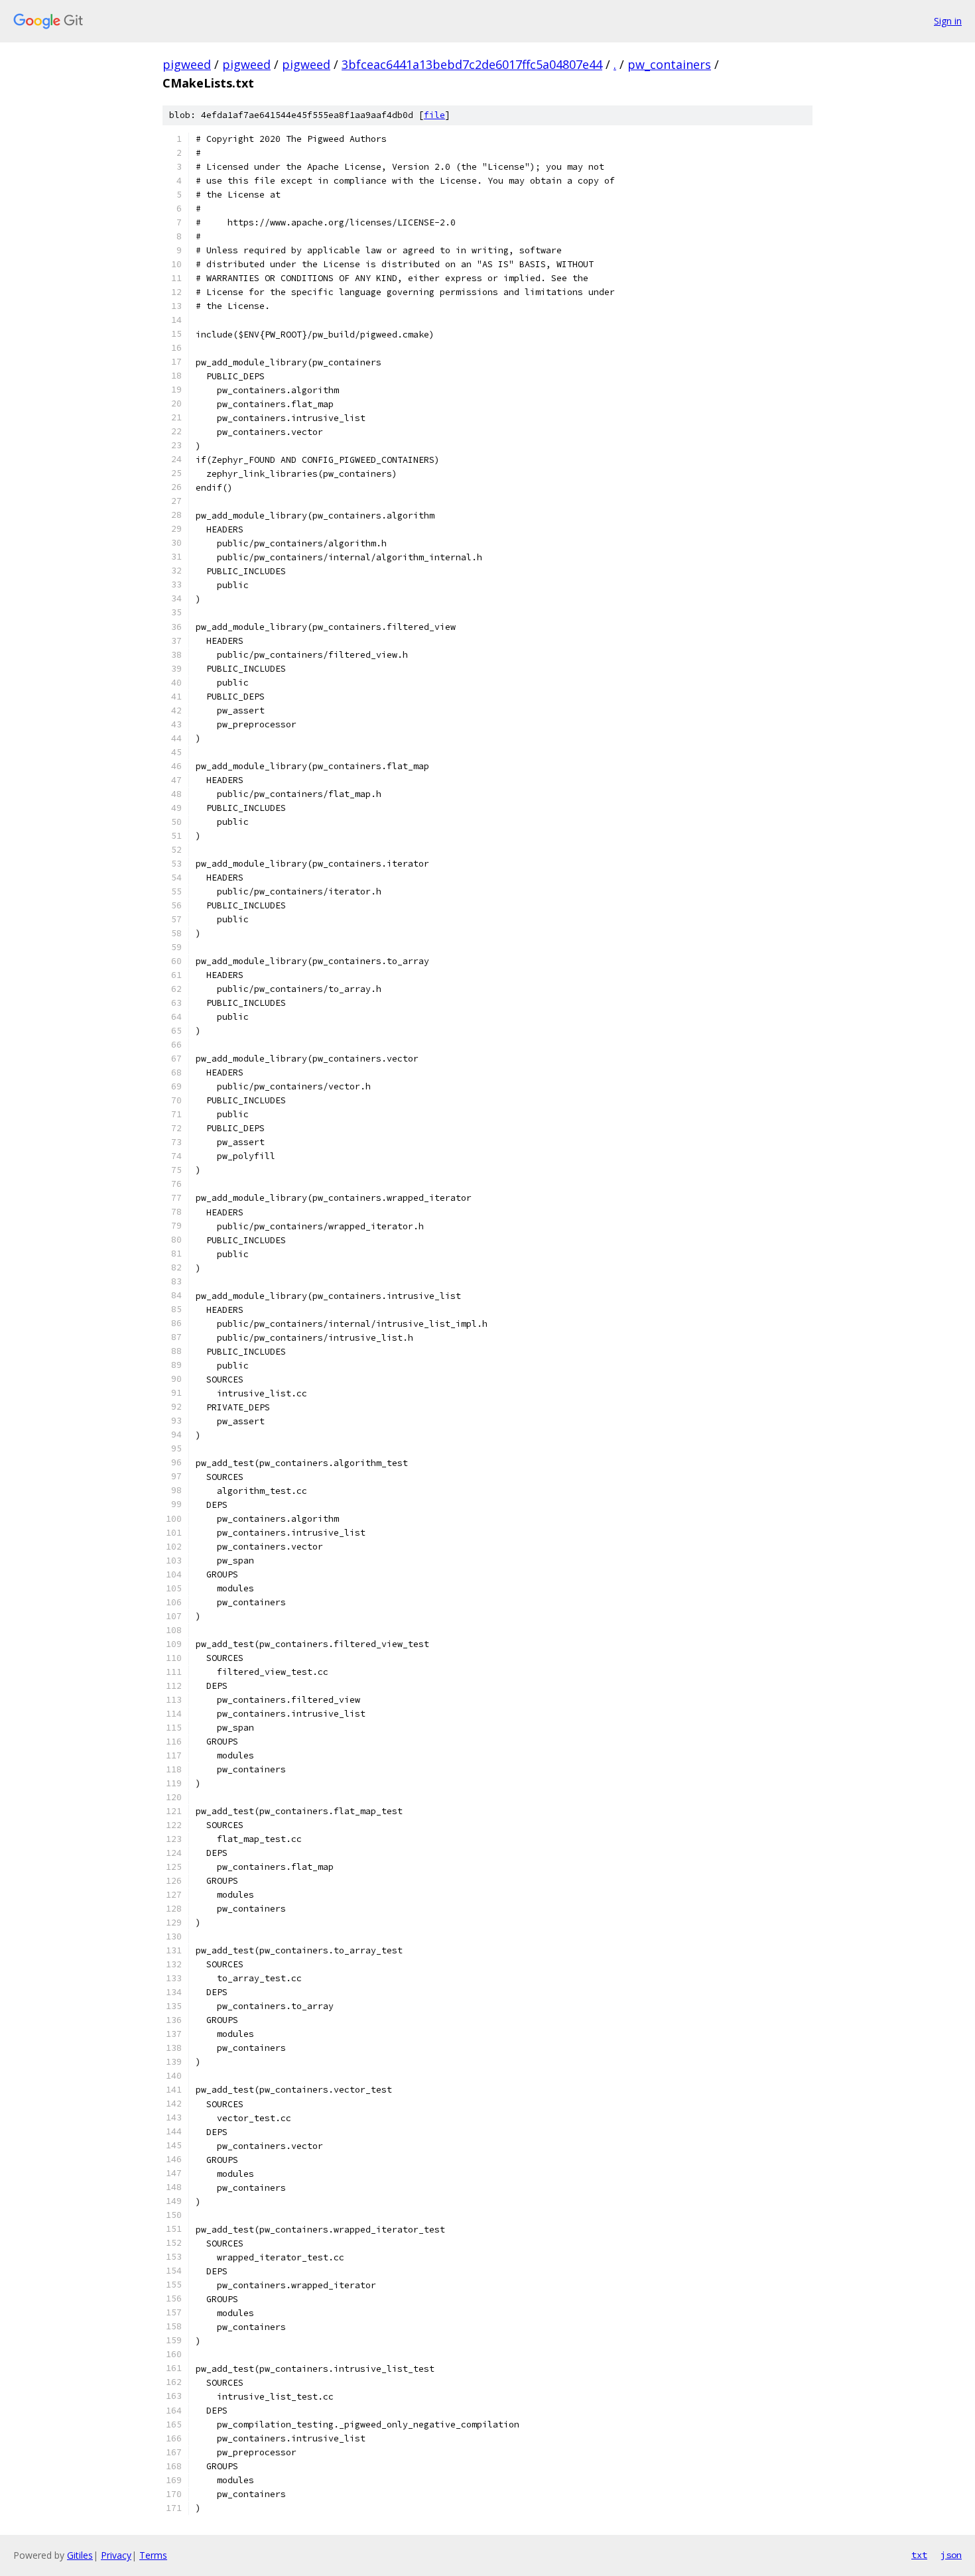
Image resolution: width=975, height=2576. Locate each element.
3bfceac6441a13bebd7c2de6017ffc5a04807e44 (472, 64)
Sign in (948, 21)
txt (919, 2555)
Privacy (116, 2555)
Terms (153, 2555)
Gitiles (80, 2555)
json (951, 2555)
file (434, 115)
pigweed (187, 64)
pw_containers (669, 64)
